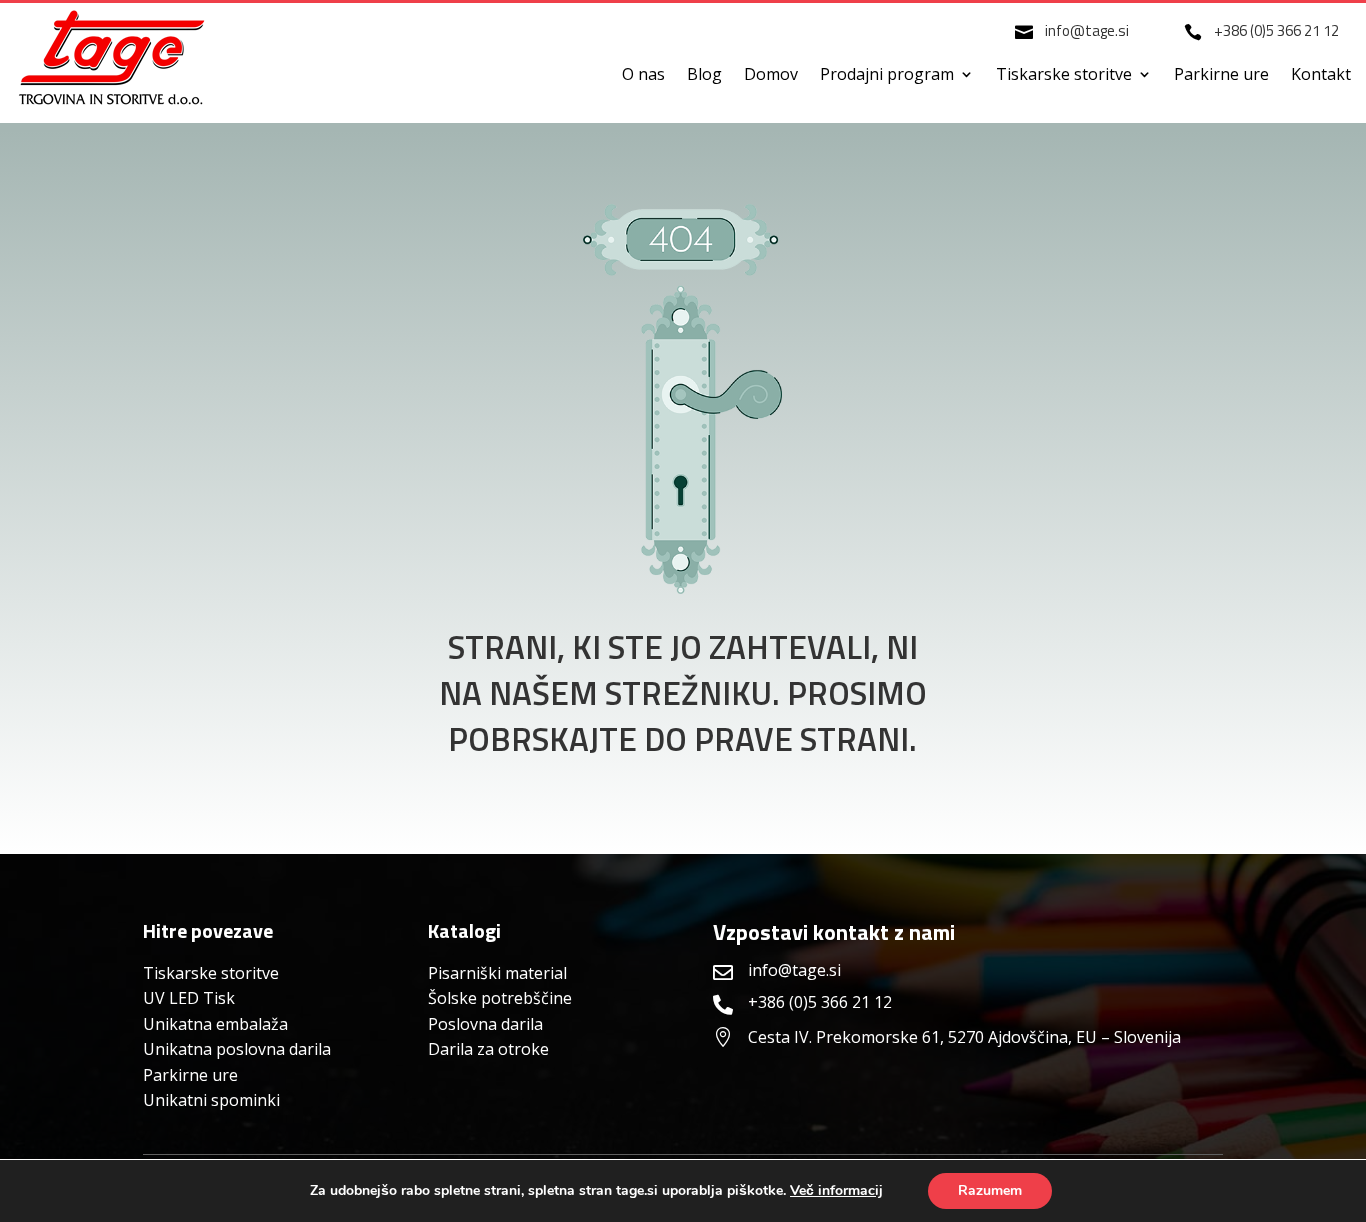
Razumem (990, 1190)
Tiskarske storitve (1064, 76)
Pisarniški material (497, 973)
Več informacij (836, 1191)
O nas (643, 76)
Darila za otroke (488, 1049)
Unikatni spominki (211, 1100)
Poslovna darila (485, 1024)
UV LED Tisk (189, 998)
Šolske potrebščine (500, 998)
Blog (704, 76)
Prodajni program (887, 76)
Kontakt (1321, 76)
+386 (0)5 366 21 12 (1276, 30)
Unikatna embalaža (215, 1024)
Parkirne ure (1221, 76)
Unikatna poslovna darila (237, 1049)
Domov (771, 76)
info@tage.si (1087, 30)
